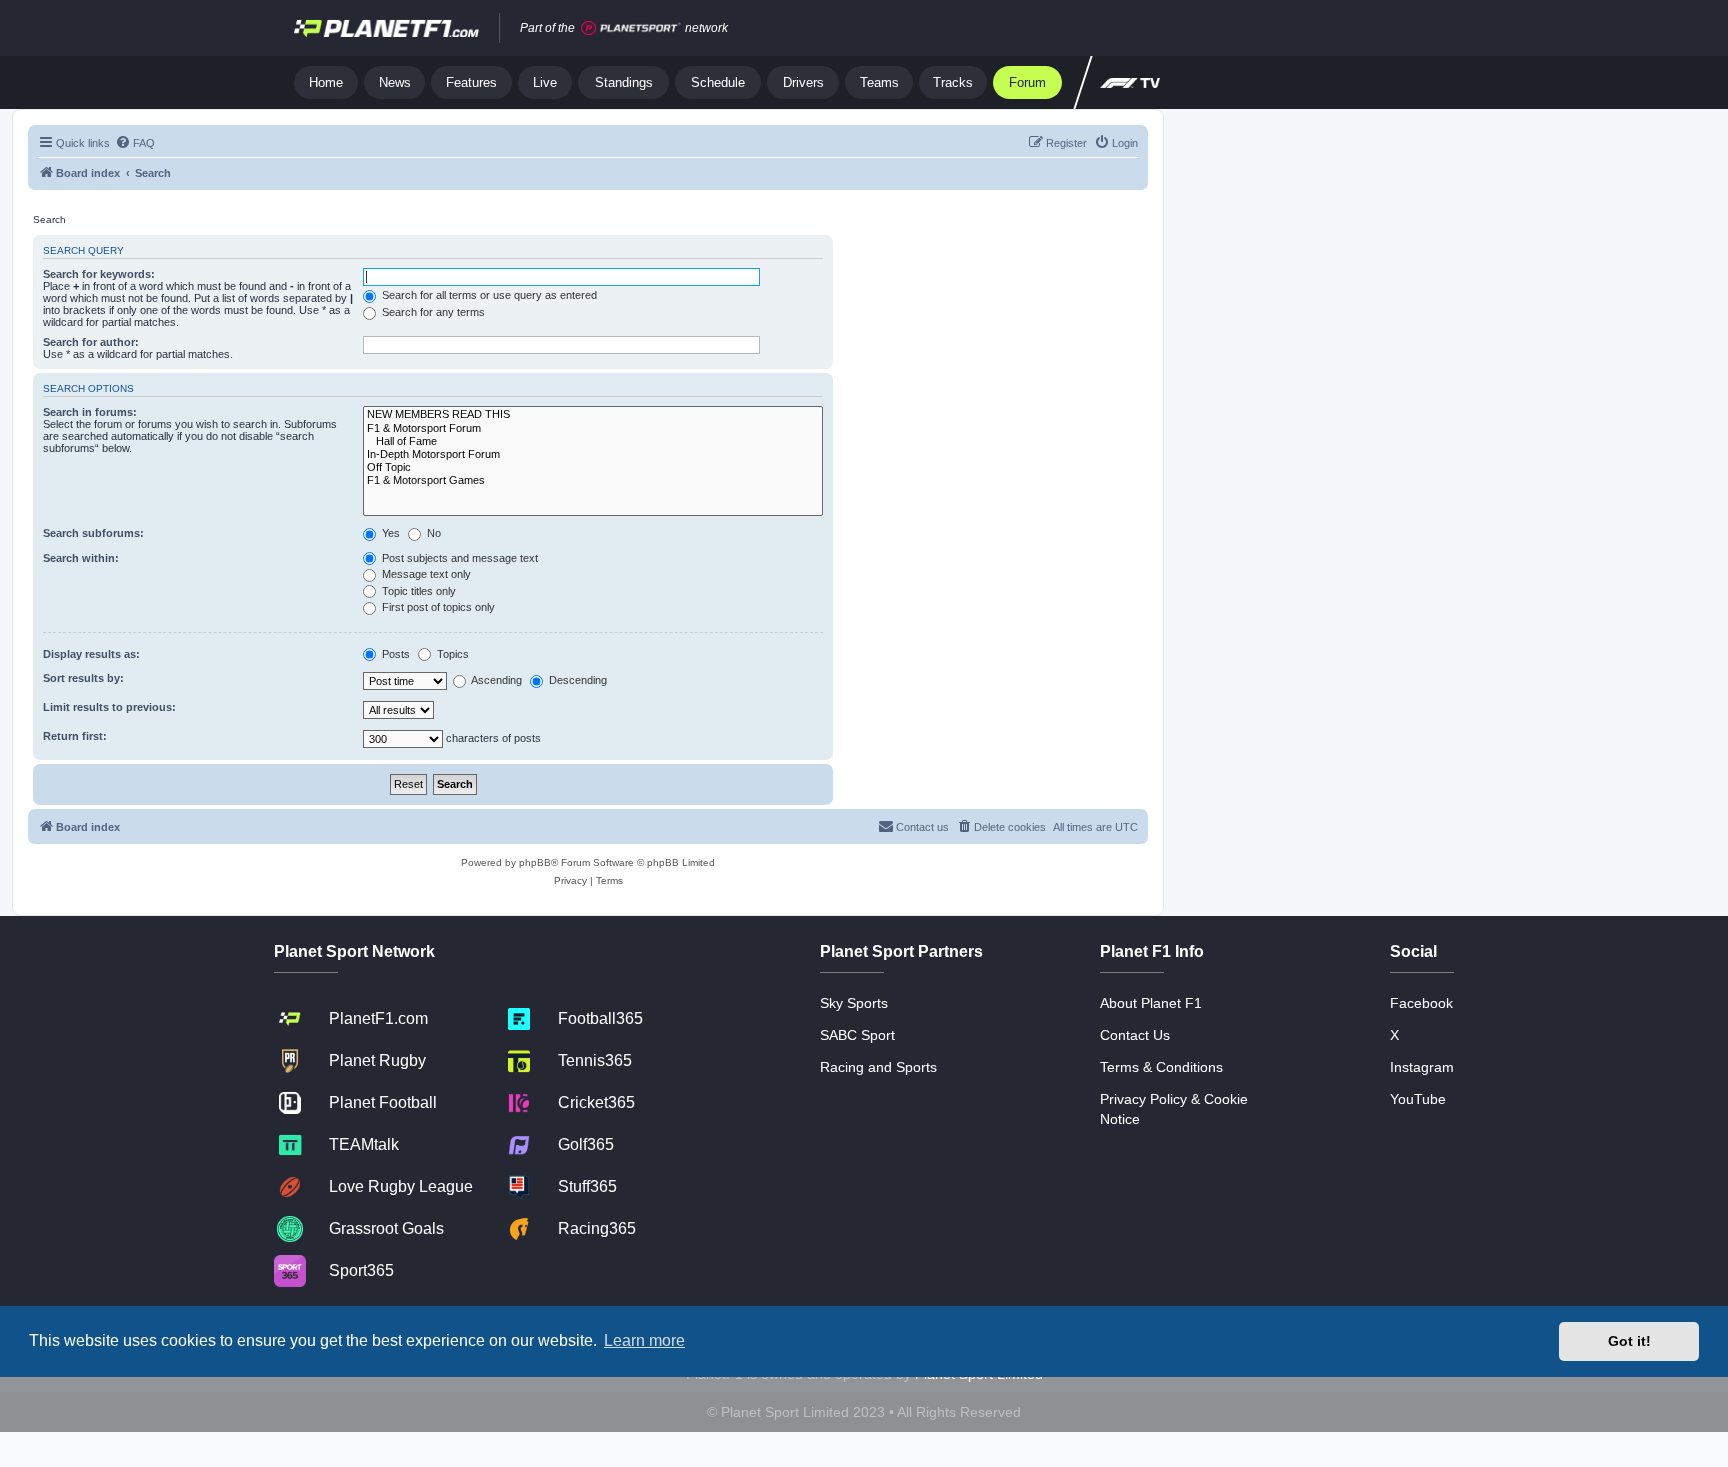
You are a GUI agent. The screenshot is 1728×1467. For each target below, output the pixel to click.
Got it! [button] (1629, 1341)
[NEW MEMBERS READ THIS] (593, 414)
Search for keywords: (99, 274)
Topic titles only (417, 591)
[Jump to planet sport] (631, 28)
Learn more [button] (644, 1340)
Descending (576, 680)
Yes (389, 533)
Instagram (1422, 1067)
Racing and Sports (878, 1067)
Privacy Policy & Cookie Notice (1174, 1109)
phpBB (535, 862)
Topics (451, 654)
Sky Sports (854, 1003)
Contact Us (1135, 1035)
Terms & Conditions (1161, 1067)
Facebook (1421, 1003)
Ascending (495, 680)
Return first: (75, 736)
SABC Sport (857, 1035)
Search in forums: (90, 412)
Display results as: (91, 654)
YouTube (1418, 1099)
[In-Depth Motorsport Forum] (593, 454)
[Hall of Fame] (593, 441)
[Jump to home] (386, 28)
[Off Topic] (593, 467)
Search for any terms (432, 312)
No (432, 533)
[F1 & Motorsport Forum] (593, 428)
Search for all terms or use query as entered (488, 295)
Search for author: (91, 342)
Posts (394, 654)
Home (326, 82)
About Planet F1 (1151, 1003)
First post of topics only (437, 607)
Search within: (81, 558)
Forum (1027, 82)
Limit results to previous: (109, 707)
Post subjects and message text (458, 558)
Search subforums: (93, 533)
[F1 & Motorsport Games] (593, 480)
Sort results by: (83, 678)
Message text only (425, 574)
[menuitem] (135, 143)
